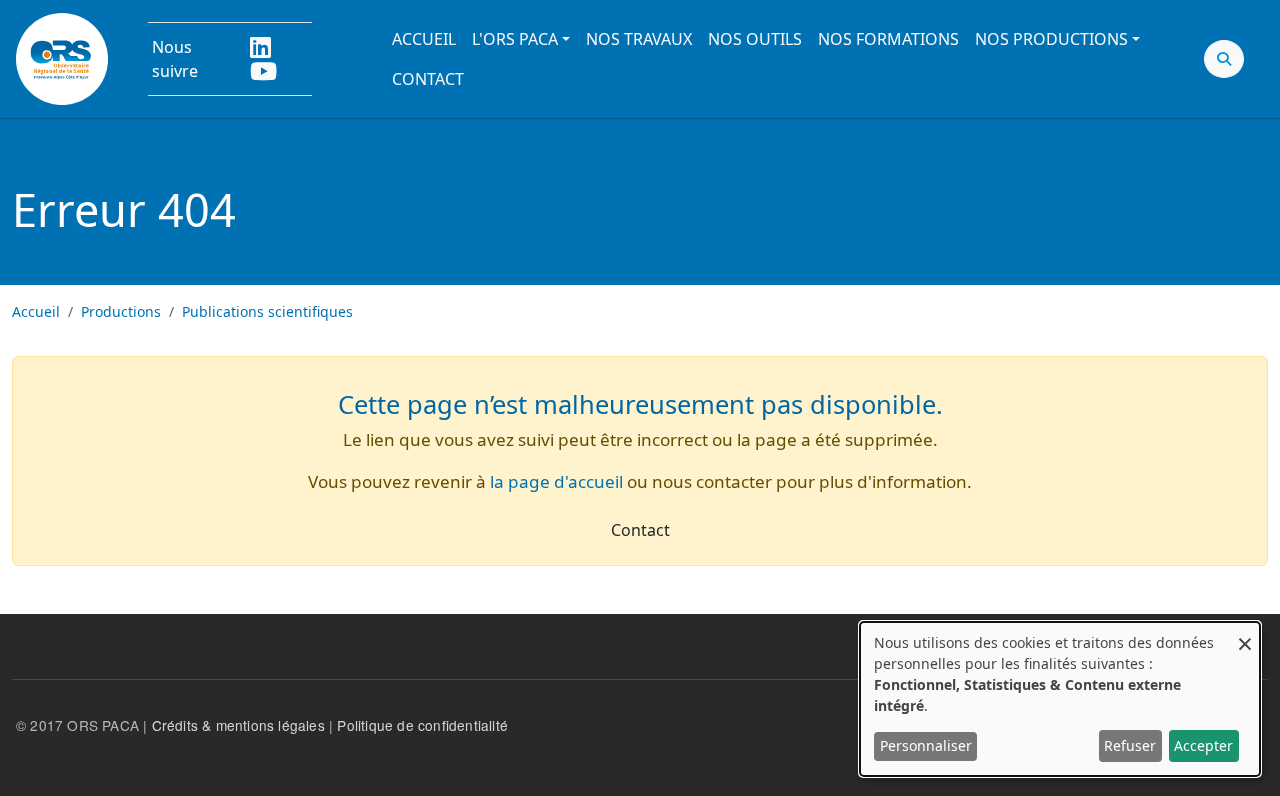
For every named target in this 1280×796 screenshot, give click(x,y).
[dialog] (1060, 699)
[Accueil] (62, 59)
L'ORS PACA (515, 39)
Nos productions (1051, 39)
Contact (428, 79)
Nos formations (888, 39)
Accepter (1203, 745)
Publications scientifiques (267, 311)
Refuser (1130, 745)
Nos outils (755, 39)
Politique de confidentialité (422, 725)
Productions (121, 311)
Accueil (424, 39)
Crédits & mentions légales (238, 725)
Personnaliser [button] (926, 745)
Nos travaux (639, 39)
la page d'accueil (556, 481)
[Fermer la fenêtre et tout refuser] (1245, 634)
